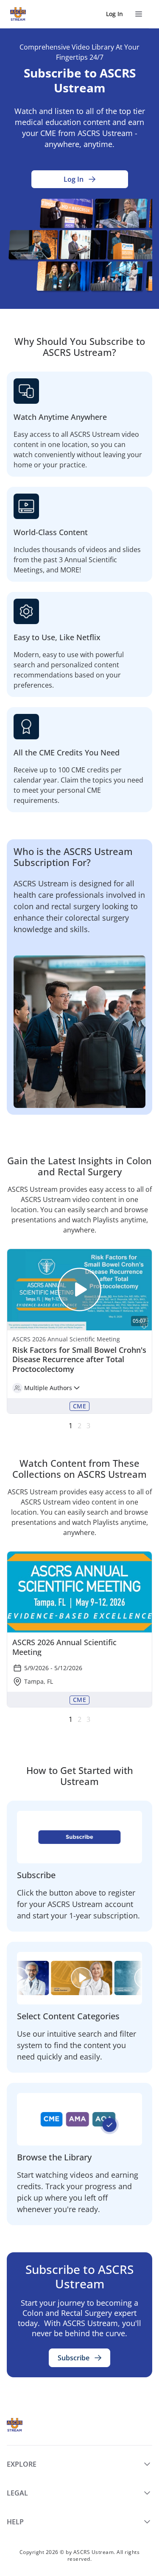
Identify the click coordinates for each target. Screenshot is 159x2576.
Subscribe (74, 2358)
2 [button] (79, 1426)
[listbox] (79, 1331)
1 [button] (71, 1426)
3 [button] (88, 1426)
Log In (114, 14)
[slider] (79, 1340)
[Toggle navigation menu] (139, 14)
